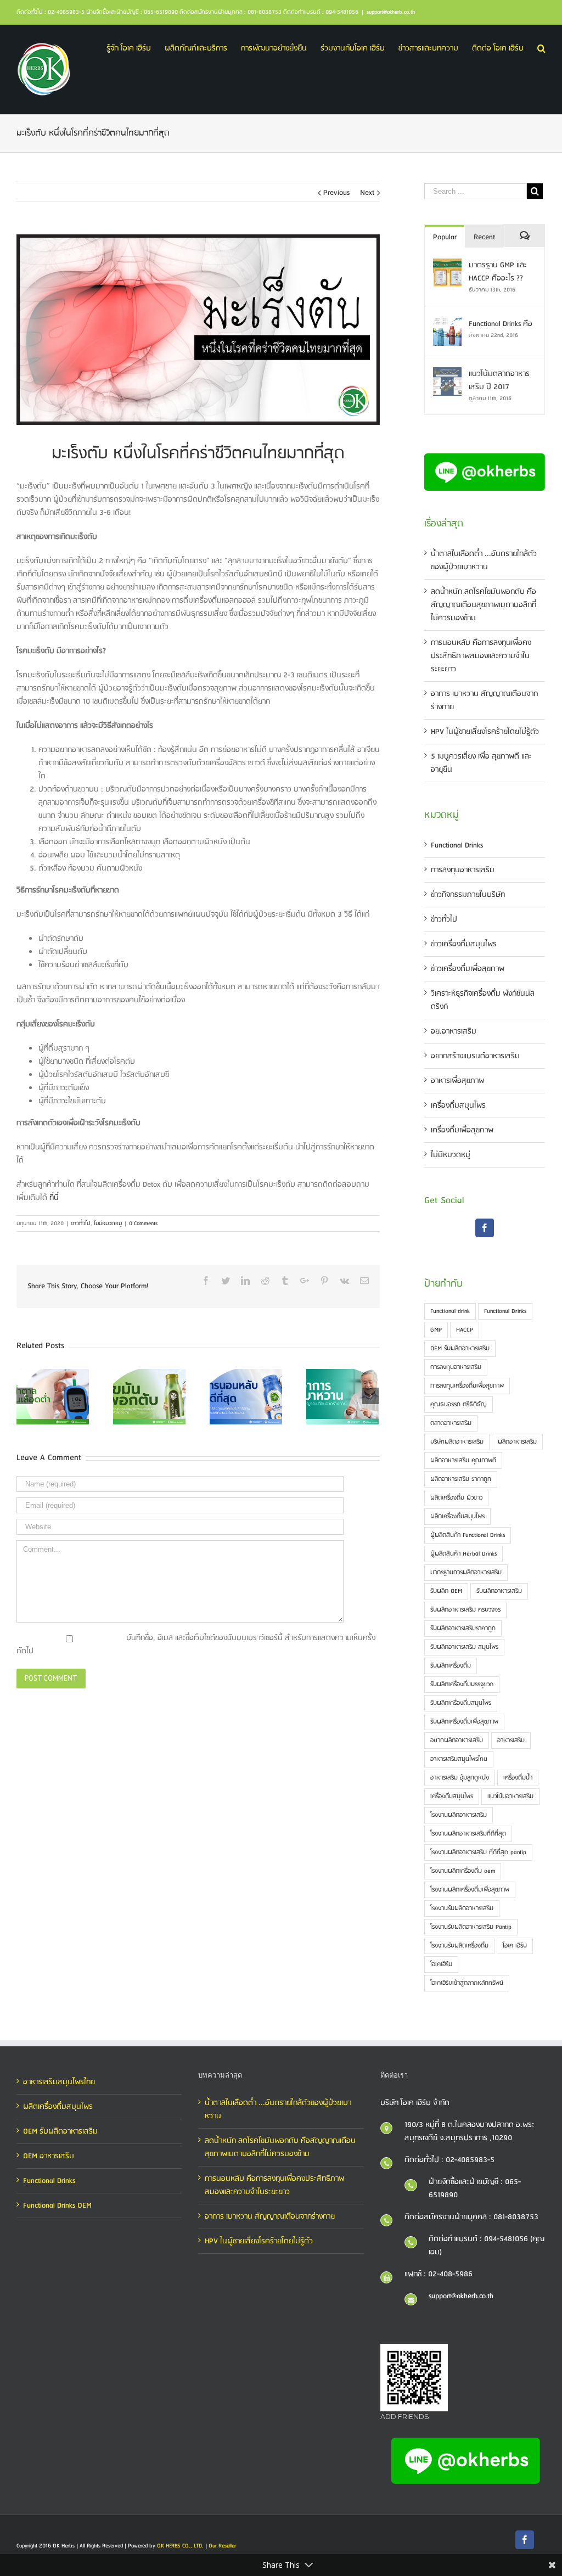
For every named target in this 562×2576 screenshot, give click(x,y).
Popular (445, 237)
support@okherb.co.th (391, 12)
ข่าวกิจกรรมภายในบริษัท (468, 895)
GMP (436, 1330)
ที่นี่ (54, 1198)
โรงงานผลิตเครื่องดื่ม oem (463, 1871)
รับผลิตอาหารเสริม (499, 1591)
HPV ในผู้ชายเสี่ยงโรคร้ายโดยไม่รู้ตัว (485, 732)
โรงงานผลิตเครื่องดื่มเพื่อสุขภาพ (470, 1890)
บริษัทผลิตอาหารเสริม (457, 1442)
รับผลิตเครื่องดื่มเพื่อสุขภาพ (464, 1722)
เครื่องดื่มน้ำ (518, 1778)
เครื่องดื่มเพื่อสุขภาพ (462, 1130)
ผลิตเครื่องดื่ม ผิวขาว (456, 1498)
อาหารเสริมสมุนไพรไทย (459, 1759)
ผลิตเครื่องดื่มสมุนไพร (457, 1517)
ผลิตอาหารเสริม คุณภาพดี (463, 1461)
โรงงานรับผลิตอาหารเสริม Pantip (471, 1927)
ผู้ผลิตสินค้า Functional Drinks (468, 1535)
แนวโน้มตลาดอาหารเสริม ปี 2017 (499, 380)
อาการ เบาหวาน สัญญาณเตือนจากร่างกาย (270, 2216)
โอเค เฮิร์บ (515, 1946)
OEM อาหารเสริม (49, 2156)
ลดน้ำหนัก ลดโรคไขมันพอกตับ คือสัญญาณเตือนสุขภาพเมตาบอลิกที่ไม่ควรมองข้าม (484, 605)
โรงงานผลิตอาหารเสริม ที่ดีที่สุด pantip (478, 1853)
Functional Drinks (457, 845)
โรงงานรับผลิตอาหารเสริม (462, 1909)
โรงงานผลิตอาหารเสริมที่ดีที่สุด (468, 1834)
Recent (484, 237)
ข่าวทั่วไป (81, 1224)
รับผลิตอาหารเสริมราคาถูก (463, 1629)
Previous (336, 193)
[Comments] (524, 236)
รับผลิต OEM (446, 1591)
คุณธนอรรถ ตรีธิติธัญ (459, 1405)
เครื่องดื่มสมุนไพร (458, 1105)
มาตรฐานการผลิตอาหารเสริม (466, 1573)
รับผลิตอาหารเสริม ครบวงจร (465, 1610)
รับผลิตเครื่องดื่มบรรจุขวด (462, 1685)
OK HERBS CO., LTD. (180, 2546)
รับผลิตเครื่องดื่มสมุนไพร (461, 1703)
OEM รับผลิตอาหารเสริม (460, 1349)
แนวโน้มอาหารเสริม (510, 1797)
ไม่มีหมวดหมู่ (108, 1224)
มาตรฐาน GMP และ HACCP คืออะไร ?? (498, 272)
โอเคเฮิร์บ (441, 1965)
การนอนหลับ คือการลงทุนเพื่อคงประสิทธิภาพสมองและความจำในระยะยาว (481, 656)
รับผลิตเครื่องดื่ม (451, 1666)
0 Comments (143, 1224)
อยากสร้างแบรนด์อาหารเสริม (475, 1056)
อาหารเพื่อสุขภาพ (457, 1081)
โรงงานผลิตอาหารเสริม (459, 1815)
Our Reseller (222, 2546)
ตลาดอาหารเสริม (451, 1423)
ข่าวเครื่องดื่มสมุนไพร (464, 944)
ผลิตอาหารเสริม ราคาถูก (461, 1479)
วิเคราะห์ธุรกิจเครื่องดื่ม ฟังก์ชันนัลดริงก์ (483, 1000)
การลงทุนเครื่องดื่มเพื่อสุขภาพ (467, 1386)
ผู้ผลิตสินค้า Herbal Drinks (463, 1554)
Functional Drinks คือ (501, 324)
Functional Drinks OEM (57, 2205)
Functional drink (450, 1311)
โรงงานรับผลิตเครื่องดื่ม (459, 1946)
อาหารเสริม (511, 1741)
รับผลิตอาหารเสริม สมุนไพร (464, 1647)
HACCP (465, 1330)
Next (367, 193)
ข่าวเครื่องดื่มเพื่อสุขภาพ (468, 969)
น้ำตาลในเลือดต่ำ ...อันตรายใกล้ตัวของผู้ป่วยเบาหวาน (484, 560)
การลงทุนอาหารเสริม (463, 870)
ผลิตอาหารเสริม (517, 1442)
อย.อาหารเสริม (454, 1031)
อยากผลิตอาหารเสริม (457, 1741)
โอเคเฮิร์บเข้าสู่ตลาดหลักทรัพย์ (467, 1983)
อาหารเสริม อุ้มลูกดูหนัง (460, 1778)
